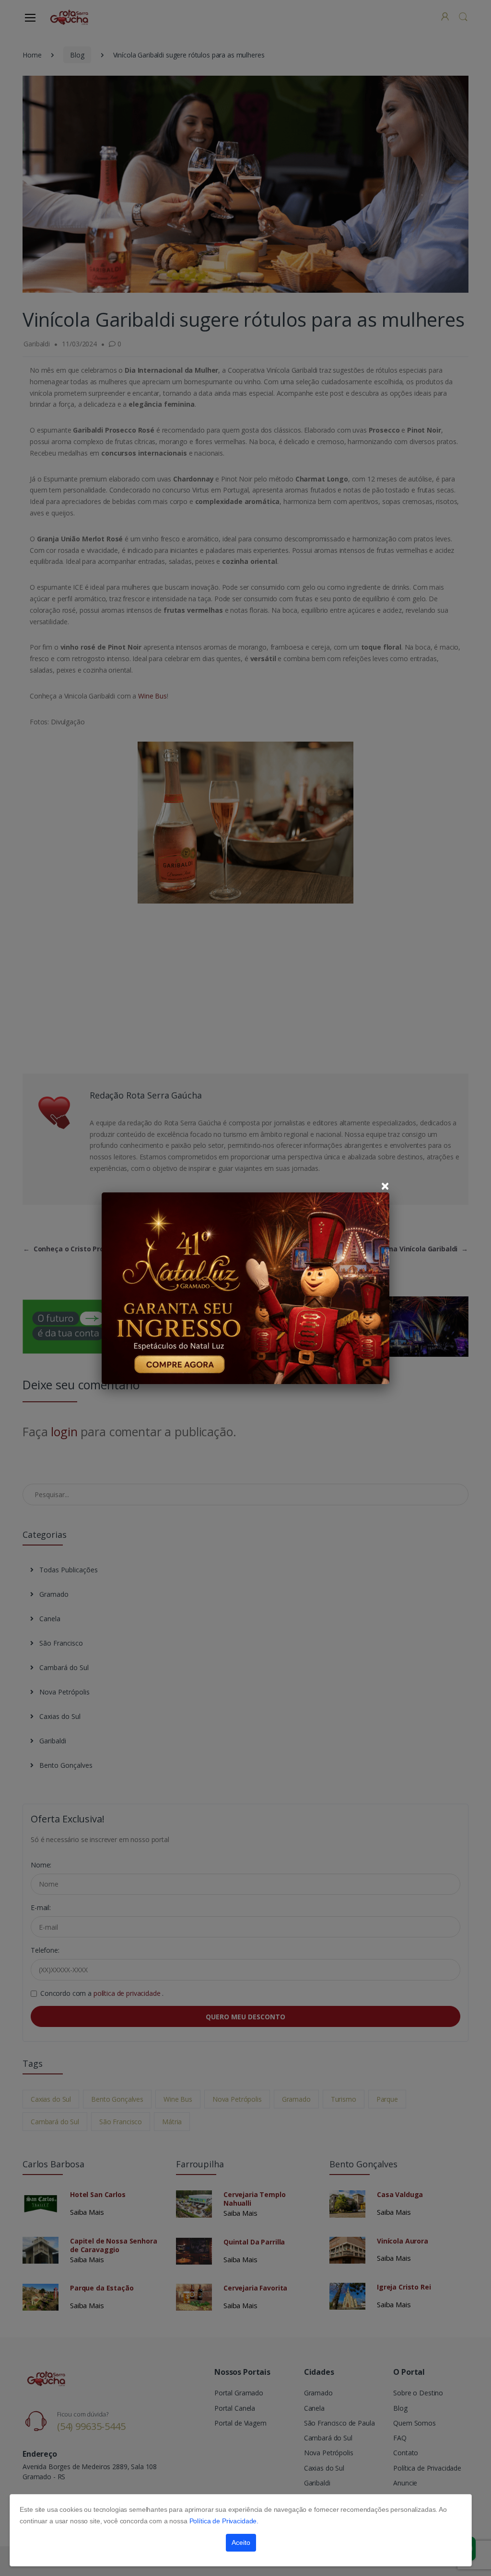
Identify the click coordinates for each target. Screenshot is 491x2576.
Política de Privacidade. (224, 2521)
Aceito (241, 2542)
